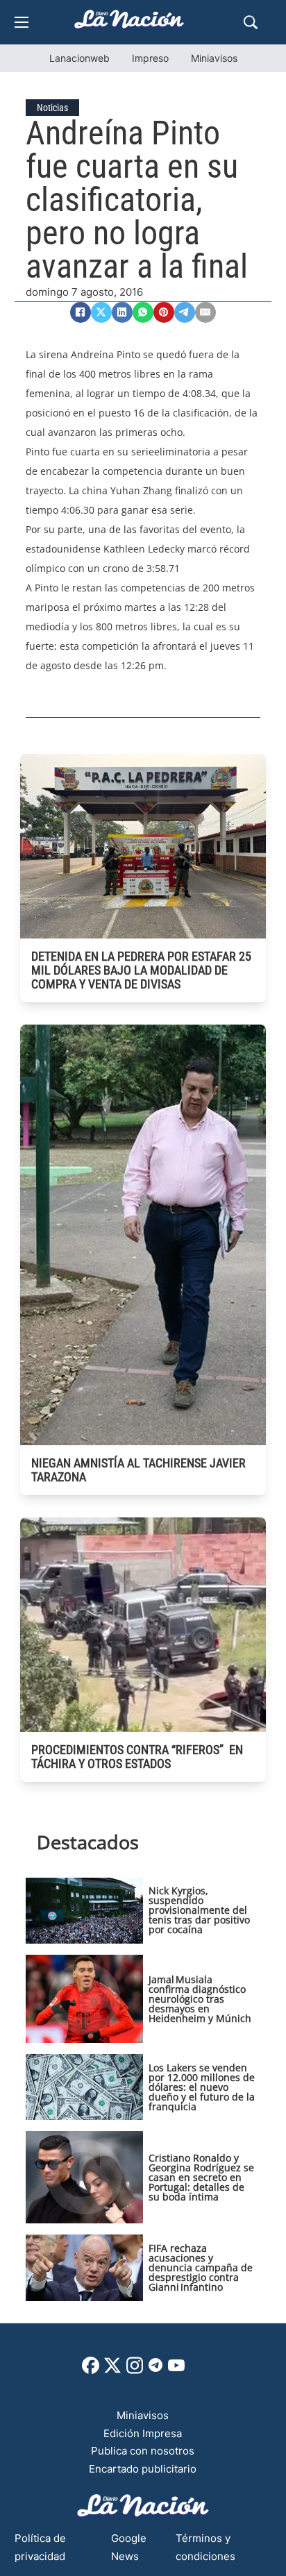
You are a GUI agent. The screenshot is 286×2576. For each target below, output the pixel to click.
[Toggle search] (251, 22)
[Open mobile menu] (22, 22)
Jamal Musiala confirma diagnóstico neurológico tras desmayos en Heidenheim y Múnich (200, 1999)
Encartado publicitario (143, 2469)
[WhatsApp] (143, 312)
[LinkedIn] (122, 312)
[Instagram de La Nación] (135, 2370)
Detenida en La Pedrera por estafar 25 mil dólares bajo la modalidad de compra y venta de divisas (141, 970)
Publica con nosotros (143, 2451)
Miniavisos (214, 58)
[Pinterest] (164, 312)
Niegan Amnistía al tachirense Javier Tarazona (138, 1470)
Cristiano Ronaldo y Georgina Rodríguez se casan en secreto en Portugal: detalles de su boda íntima (201, 2177)
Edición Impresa (143, 2433)
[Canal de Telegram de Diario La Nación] (155, 2369)
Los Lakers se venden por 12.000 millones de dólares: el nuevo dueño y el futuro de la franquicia (202, 2087)
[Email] (205, 312)
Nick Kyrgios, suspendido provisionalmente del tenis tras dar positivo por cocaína (199, 1910)
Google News (129, 2547)
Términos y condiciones (205, 2547)
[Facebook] (81, 312)
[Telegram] (185, 312)
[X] (101, 312)
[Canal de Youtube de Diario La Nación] (176, 2370)
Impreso (150, 58)
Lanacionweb (79, 58)
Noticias (52, 108)
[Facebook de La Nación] (91, 2370)
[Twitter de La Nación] (112, 2370)
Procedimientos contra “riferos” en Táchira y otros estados (137, 1757)
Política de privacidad (40, 2547)
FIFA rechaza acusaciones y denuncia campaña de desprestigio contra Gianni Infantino (201, 2267)
